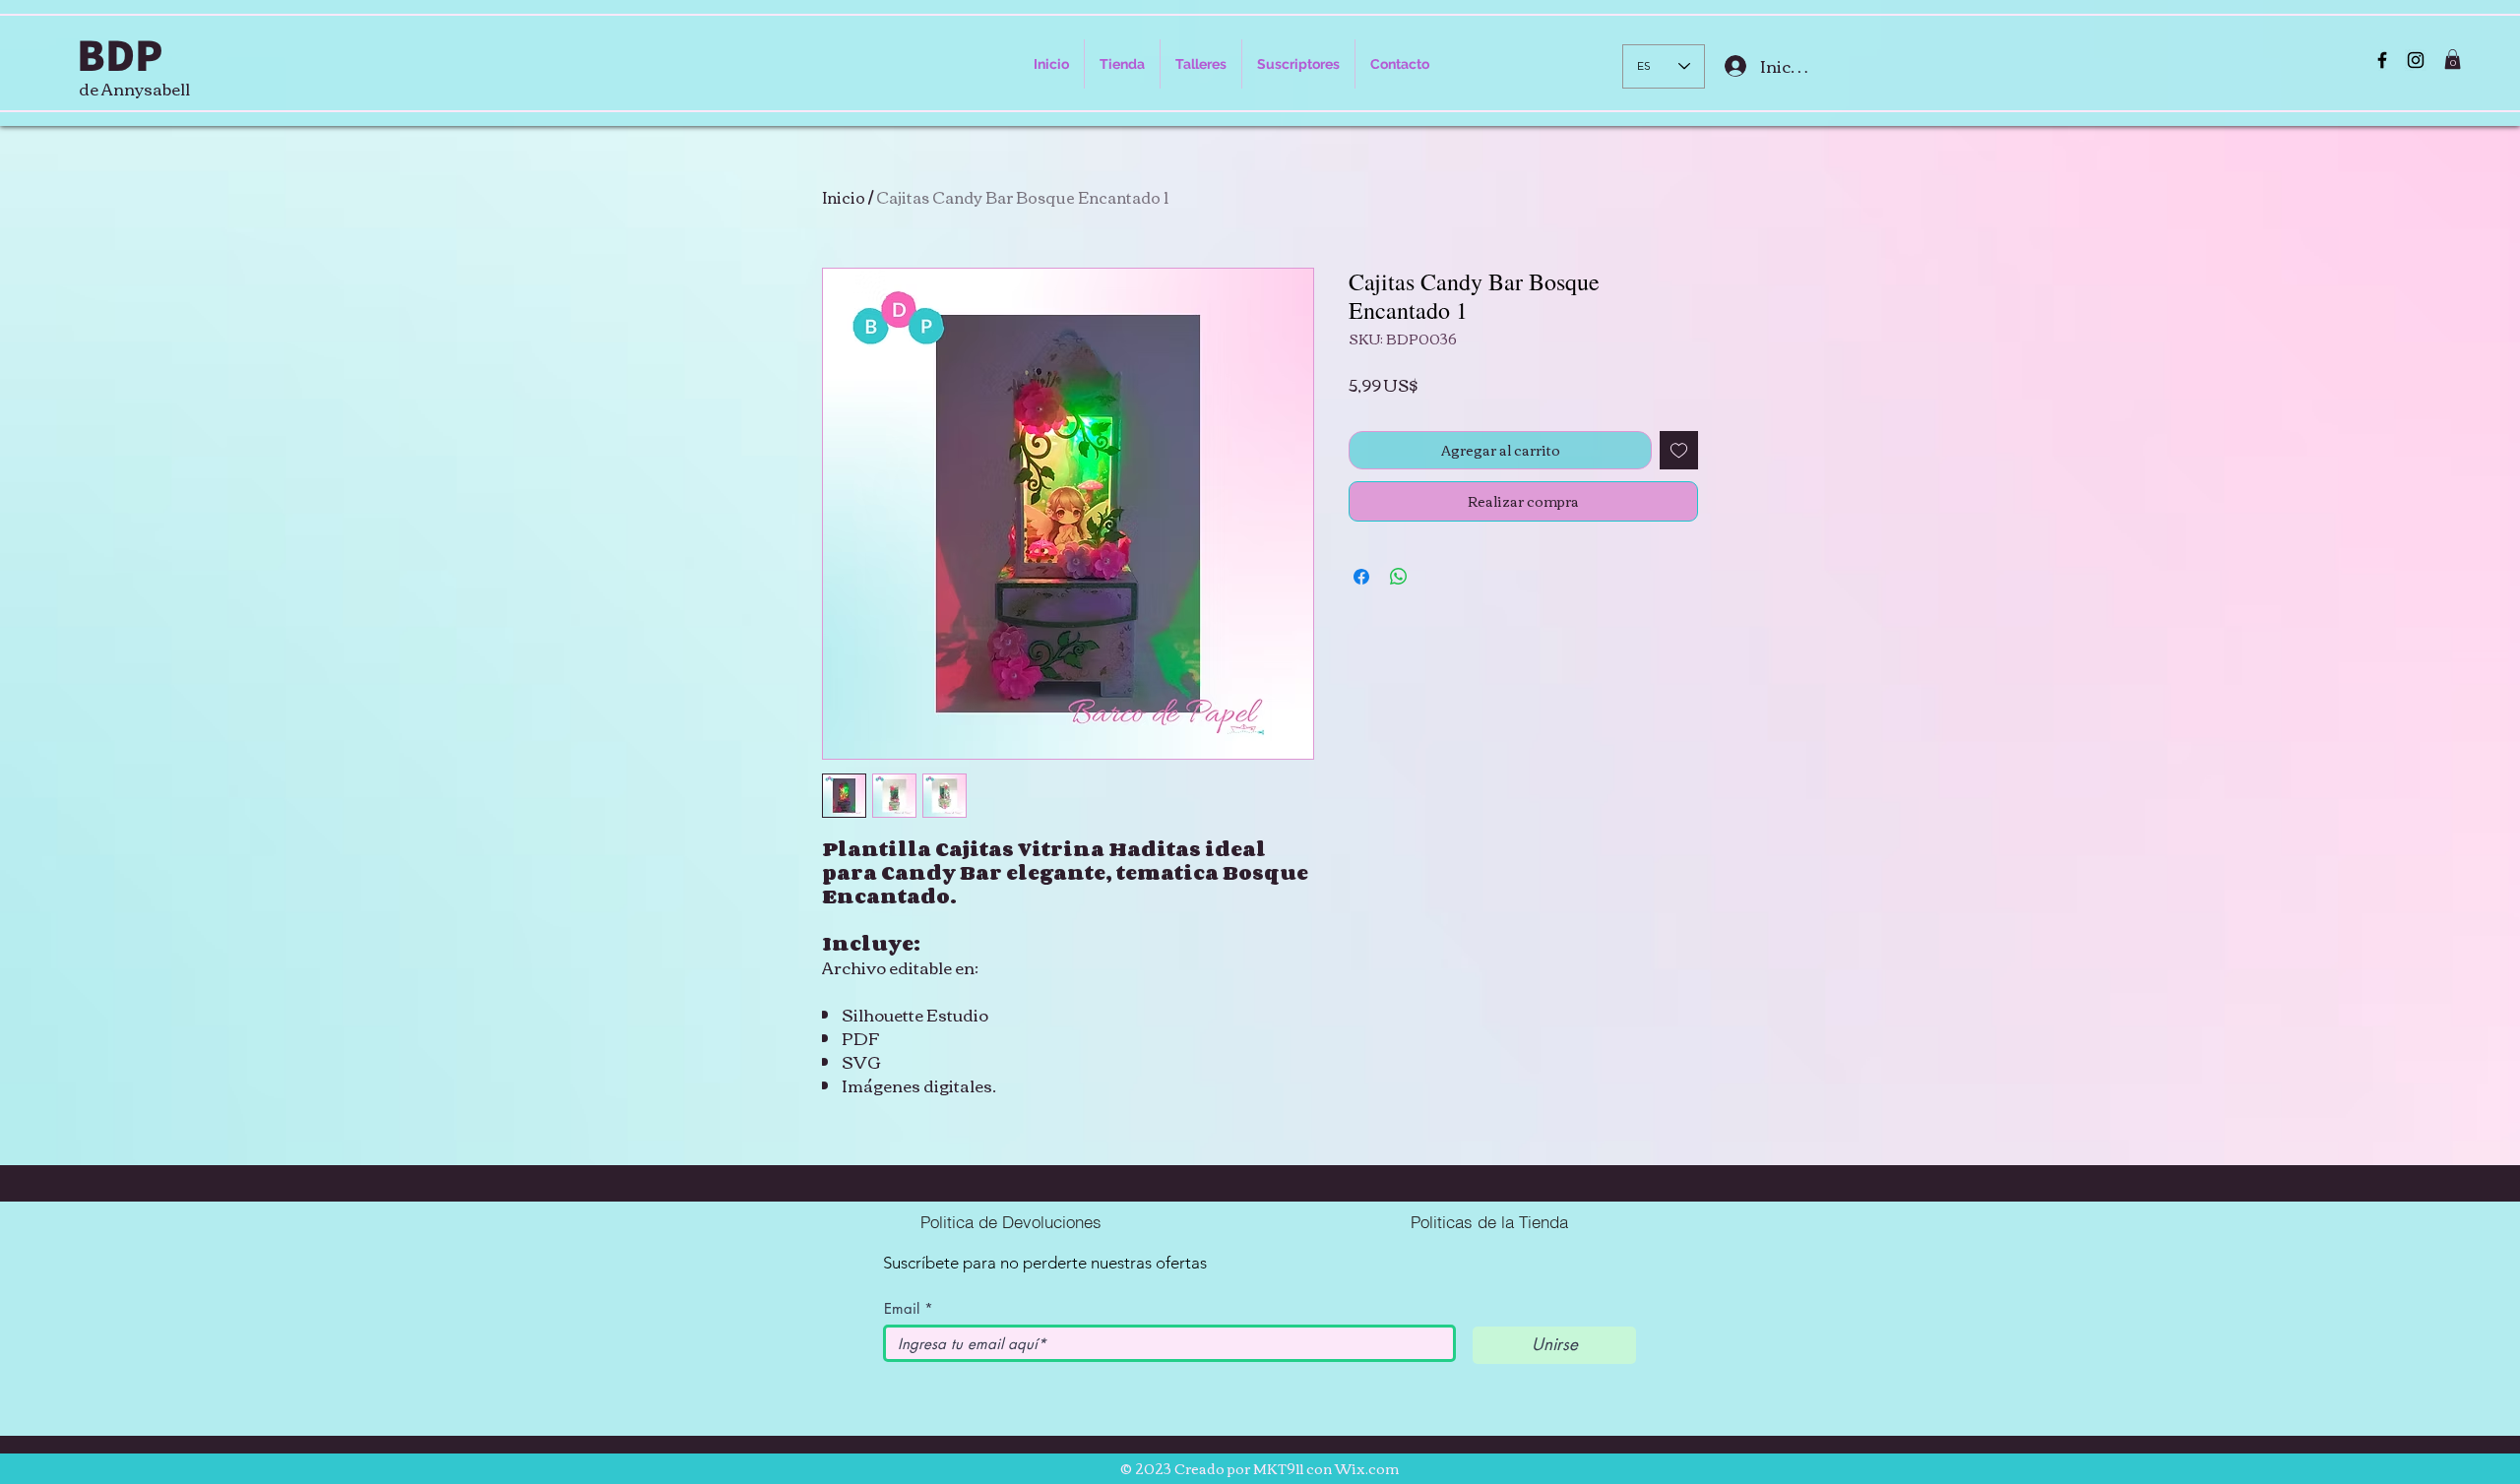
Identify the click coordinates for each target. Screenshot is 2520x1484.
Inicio (844, 197)
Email (902, 1308)
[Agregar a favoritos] (1679, 450)
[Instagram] (2416, 60)
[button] (2453, 59)
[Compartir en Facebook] (1361, 577)
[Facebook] (2382, 60)
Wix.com (1367, 1468)
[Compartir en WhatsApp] (1399, 577)
